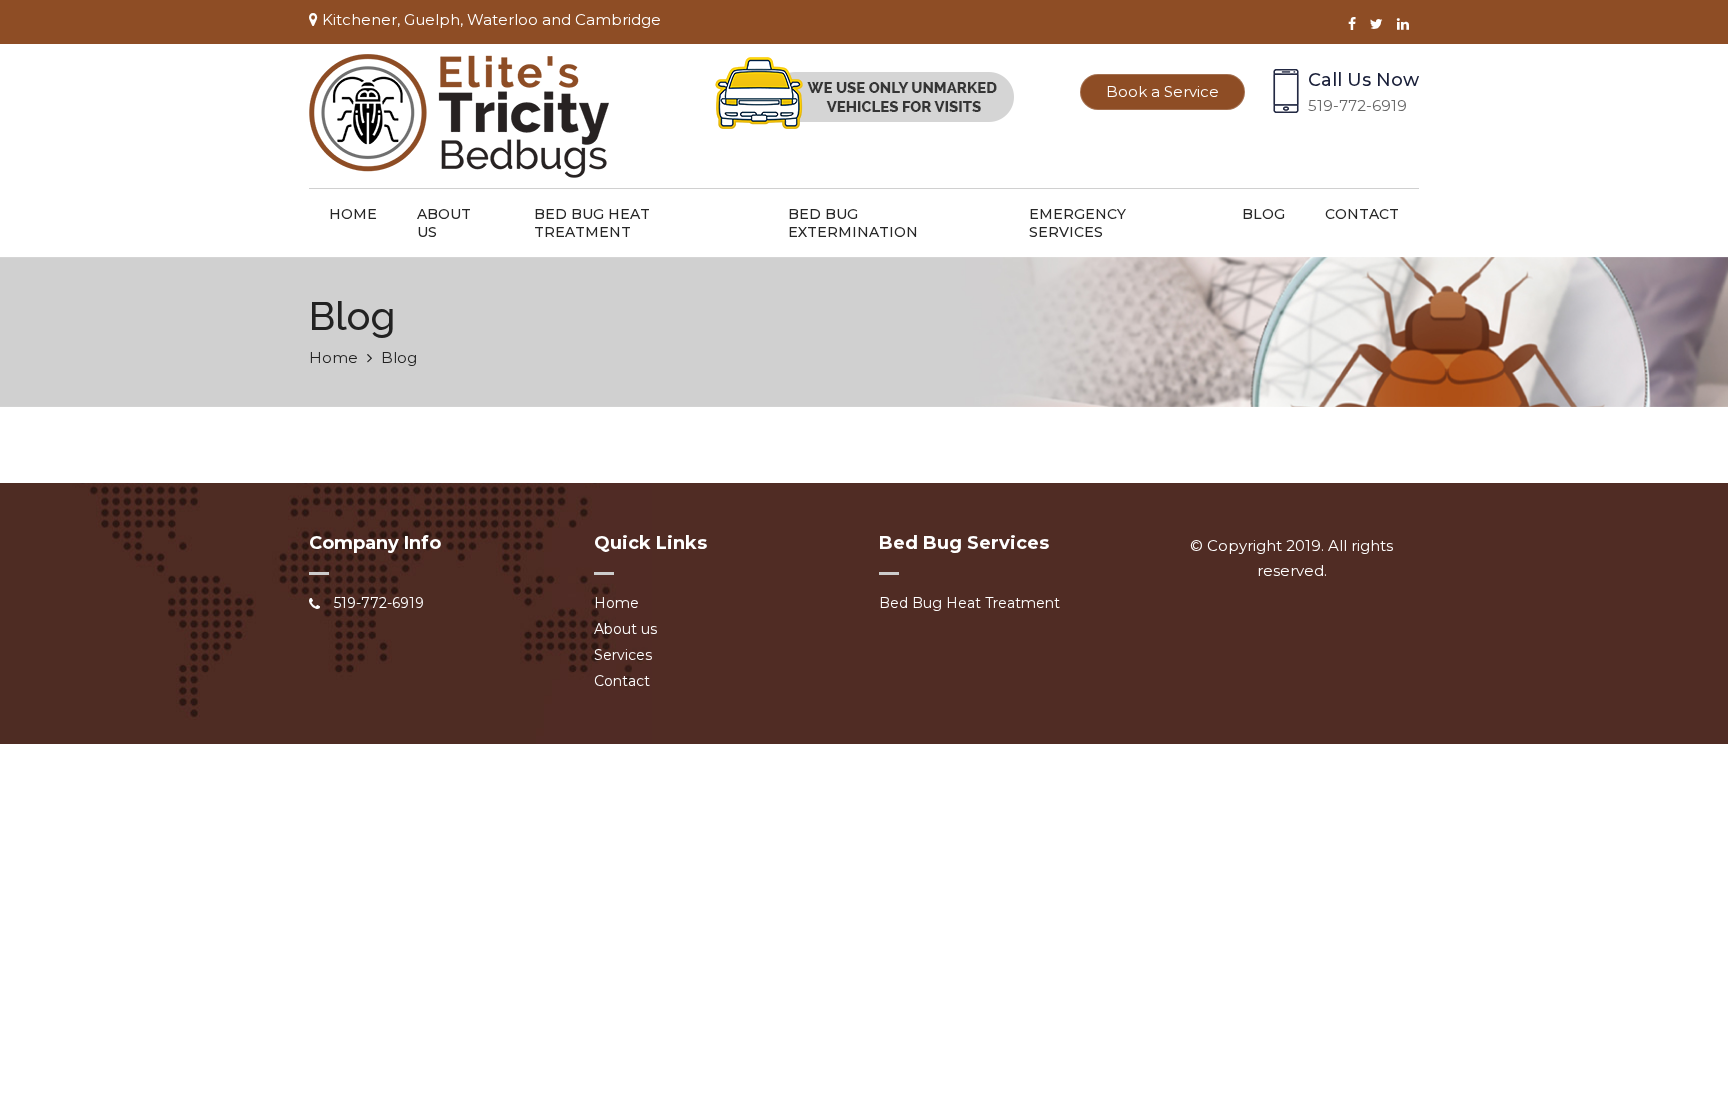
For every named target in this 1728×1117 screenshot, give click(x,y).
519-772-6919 (1357, 105)
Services (623, 655)
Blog (1263, 214)
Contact (1362, 214)
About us (444, 223)
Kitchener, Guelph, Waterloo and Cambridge (489, 19)
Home (353, 214)
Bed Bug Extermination (853, 223)
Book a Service (1162, 91)
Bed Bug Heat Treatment (592, 223)
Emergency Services (1077, 223)
